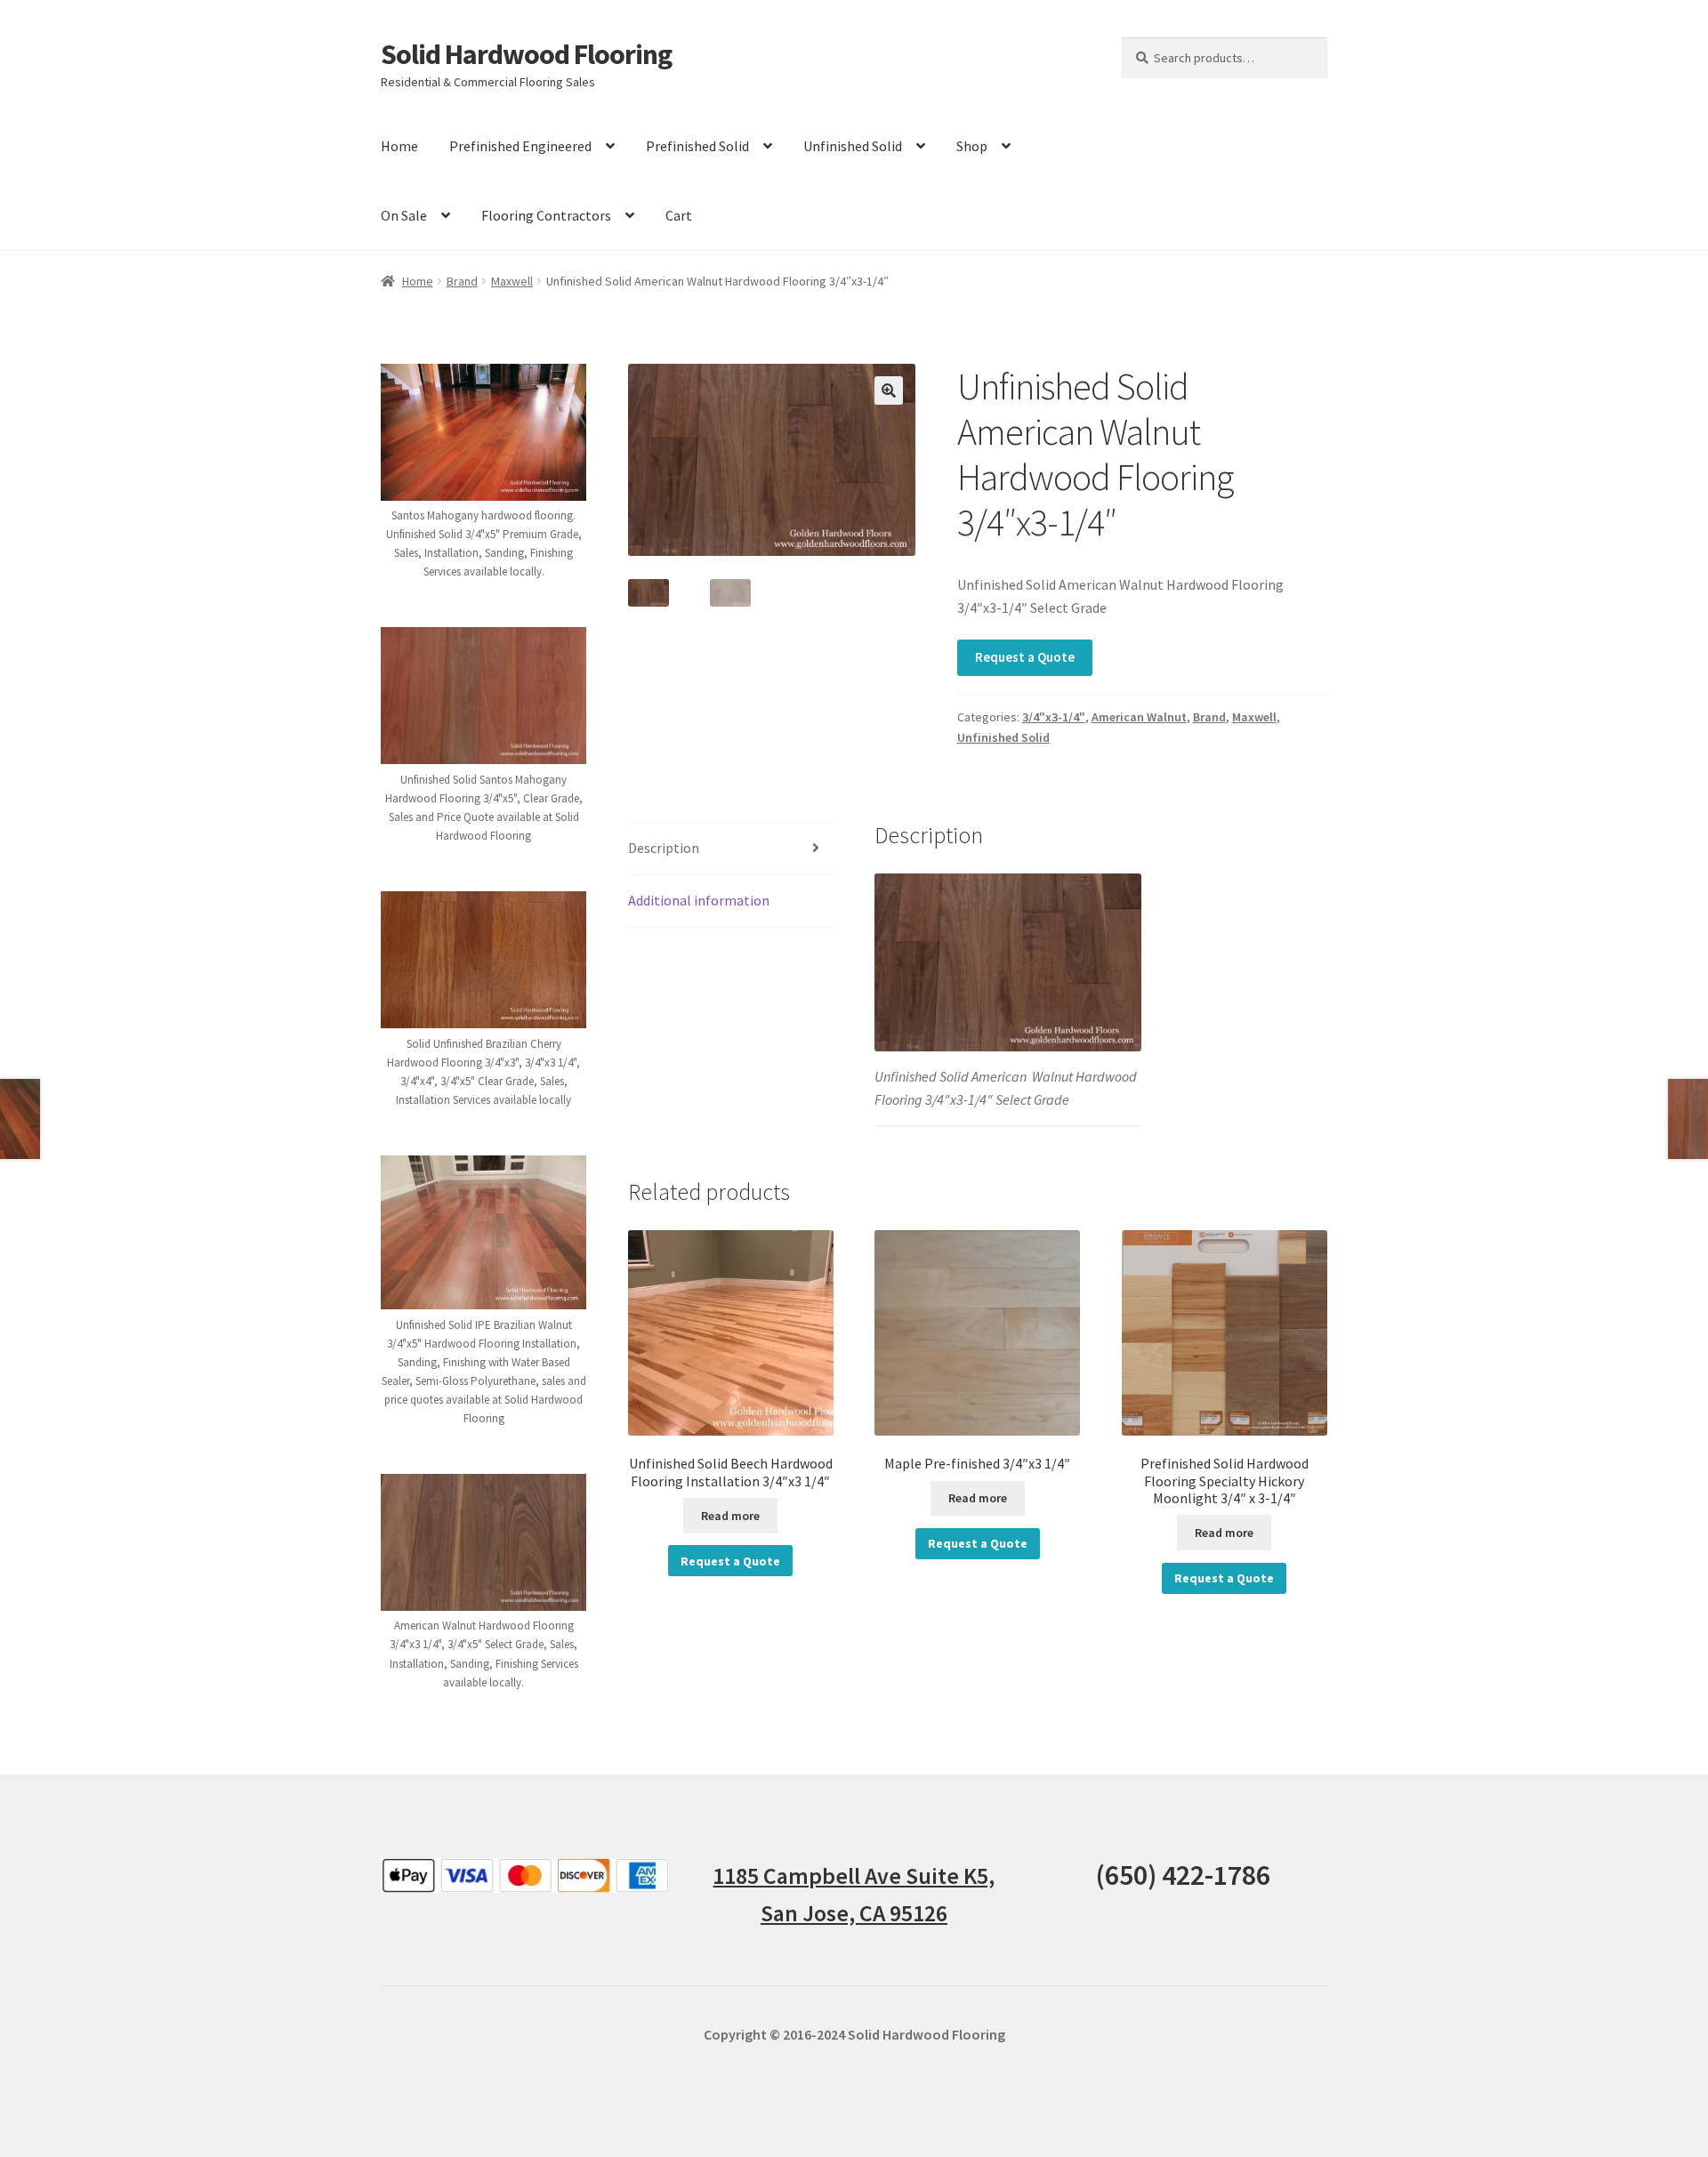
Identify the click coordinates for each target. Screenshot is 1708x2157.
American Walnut (1139, 717)
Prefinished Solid (697, 146)
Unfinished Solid (853, 146)
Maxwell (512, 281)
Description (664, 848)
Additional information (699, 900)
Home (399, 146)
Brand (462, 281)
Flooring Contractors (546, 215)
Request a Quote (1025, 657)
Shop (972, 146)
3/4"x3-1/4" (1054, 717)
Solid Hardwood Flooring (526, 54)
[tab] (731, 849)
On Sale (404, 215)
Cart (679, 215)
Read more (730, 1516)
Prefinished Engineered (520, 146)
